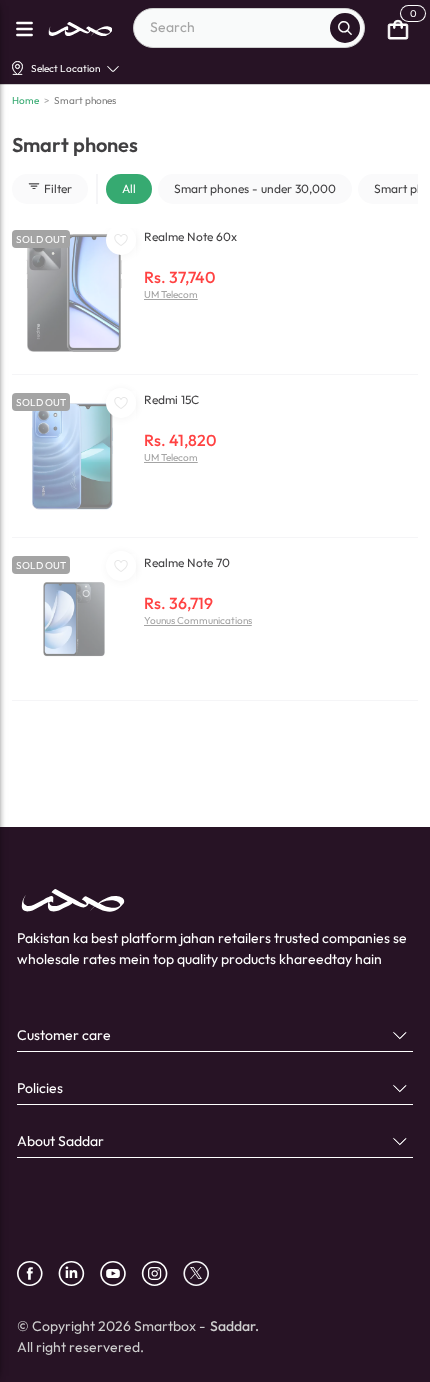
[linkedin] (79, 1273)
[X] (203, 1273)
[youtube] (120, 1273)
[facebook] (37, 1273)
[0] (398, 28)
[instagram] (162, 1273)
